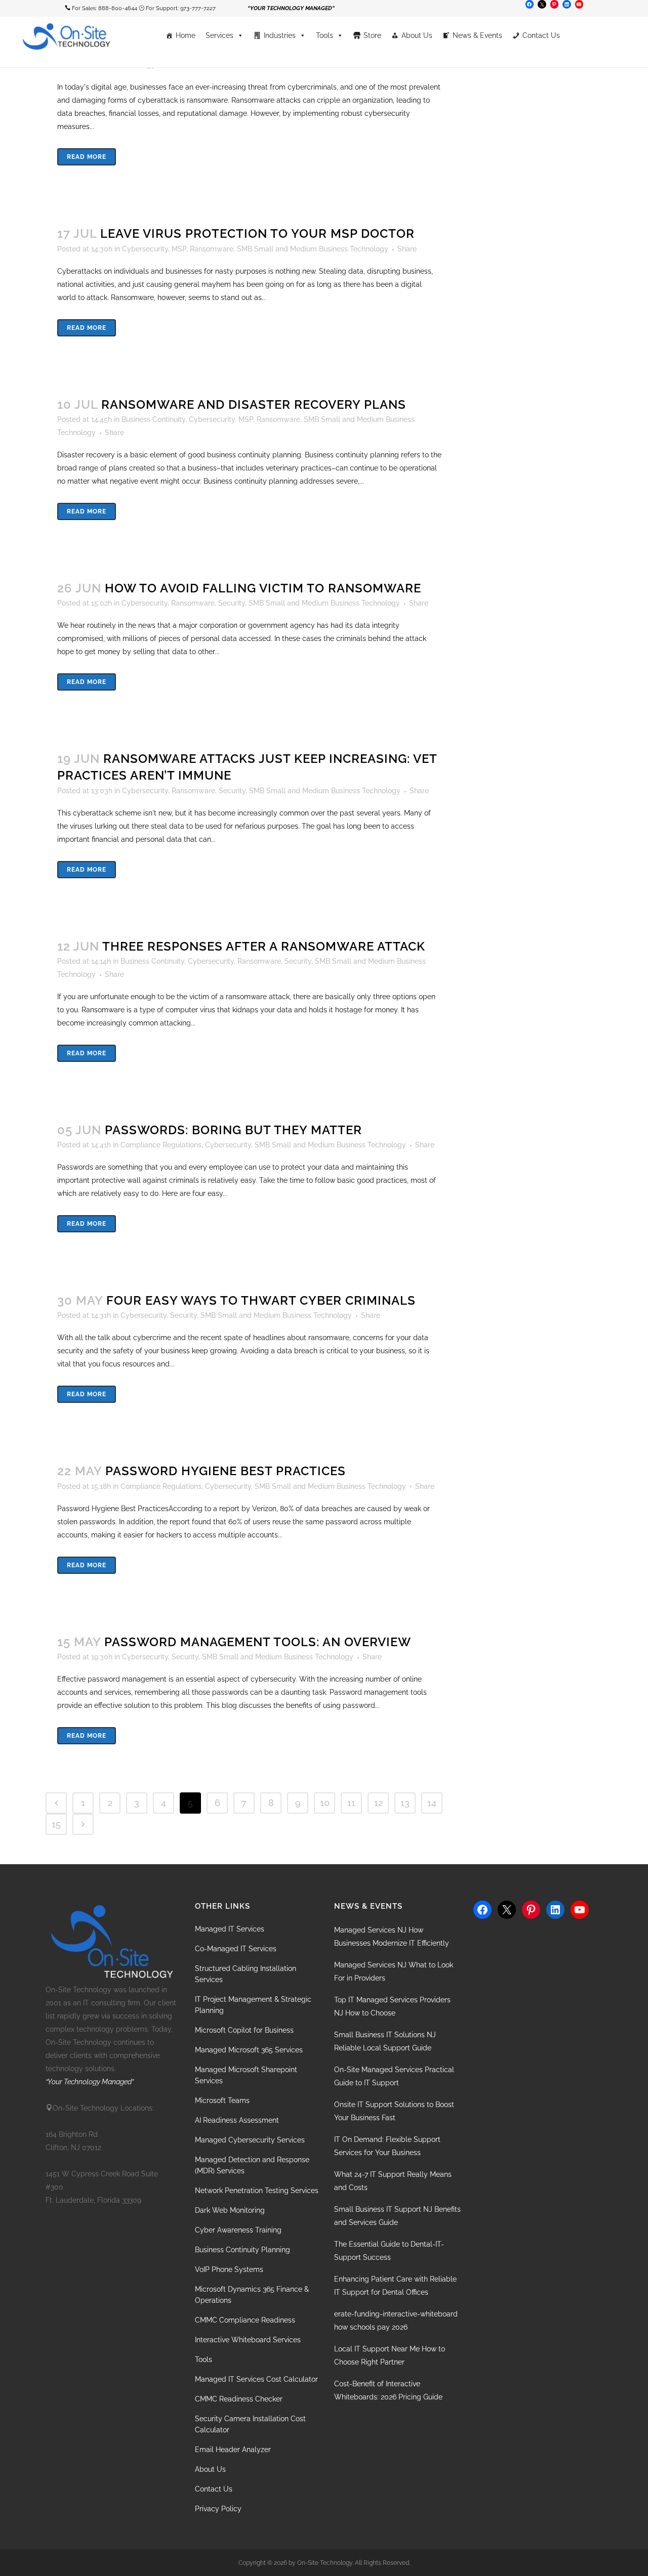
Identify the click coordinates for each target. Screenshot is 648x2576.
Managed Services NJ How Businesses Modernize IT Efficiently (392, 1937)
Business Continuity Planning (242, 2250)
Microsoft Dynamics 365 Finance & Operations (252, 2295)
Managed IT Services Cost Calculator (256, 2379)
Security (232, 603)
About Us (417, 35)
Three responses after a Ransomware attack (264, 946)
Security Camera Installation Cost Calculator (250, 2424)
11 (351, 1803)
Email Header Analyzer (233, 2450)
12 (378, 1803)
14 (432, 1803)
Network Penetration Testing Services (257, 2191)
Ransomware (212, 249)
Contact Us (541, 35)
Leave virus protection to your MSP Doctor (257, 233)
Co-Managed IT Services (236, 1949)
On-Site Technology (325, 2563)
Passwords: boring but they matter (233, 1130)
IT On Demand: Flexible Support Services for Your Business (387, 2146)
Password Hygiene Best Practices (226, 1471)
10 (325, 1803)
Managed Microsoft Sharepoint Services (246, 2075)
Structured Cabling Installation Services (246, 1974)
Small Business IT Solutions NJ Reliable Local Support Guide (385, 2041)
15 (56, 1824)
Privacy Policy (218, 2509)
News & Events (477, 35)
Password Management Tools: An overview (258, 1642)
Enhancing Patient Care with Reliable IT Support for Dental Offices (395, 2286)
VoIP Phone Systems (229, 2269)
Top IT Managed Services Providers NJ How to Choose (392, 2006)
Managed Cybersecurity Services (250, 2140)
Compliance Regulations (161, 1145)
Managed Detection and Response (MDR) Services (252, 2165)
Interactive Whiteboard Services (248, 2340)
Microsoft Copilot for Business (244, 2030)
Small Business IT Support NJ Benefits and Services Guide (397, 2216)
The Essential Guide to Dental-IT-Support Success (389, 2251)
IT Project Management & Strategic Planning (253, 2005)
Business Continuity (153, 419)
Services (219, 35)
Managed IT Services (230, 1929)
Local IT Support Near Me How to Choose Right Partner (390, 2355)
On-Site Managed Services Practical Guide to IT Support (394, 2076)
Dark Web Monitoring (230, 2210)
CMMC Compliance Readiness (245, 2320)
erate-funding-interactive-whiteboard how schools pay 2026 (396, 2321)
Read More (87, 157)
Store (372, 35)
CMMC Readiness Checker (239, 2399)
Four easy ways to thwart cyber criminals (261, 1300)
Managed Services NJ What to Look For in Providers (394, 1971)
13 (405, 1803)
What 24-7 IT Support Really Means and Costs (393, 2181)
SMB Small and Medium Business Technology (313, 249)
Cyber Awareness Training (238, 2230)
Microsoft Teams (222, 2100)
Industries (280, 35)
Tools (325, 35)
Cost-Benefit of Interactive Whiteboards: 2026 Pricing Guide (388, 2390)
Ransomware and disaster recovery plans (254, 404)
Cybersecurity (145, 249)
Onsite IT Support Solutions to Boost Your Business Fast (394, 2111)
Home (186, 35)
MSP (179, 249)
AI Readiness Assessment (237, 2120)
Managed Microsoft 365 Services (249, 2050)
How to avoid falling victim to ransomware (263, 588)
